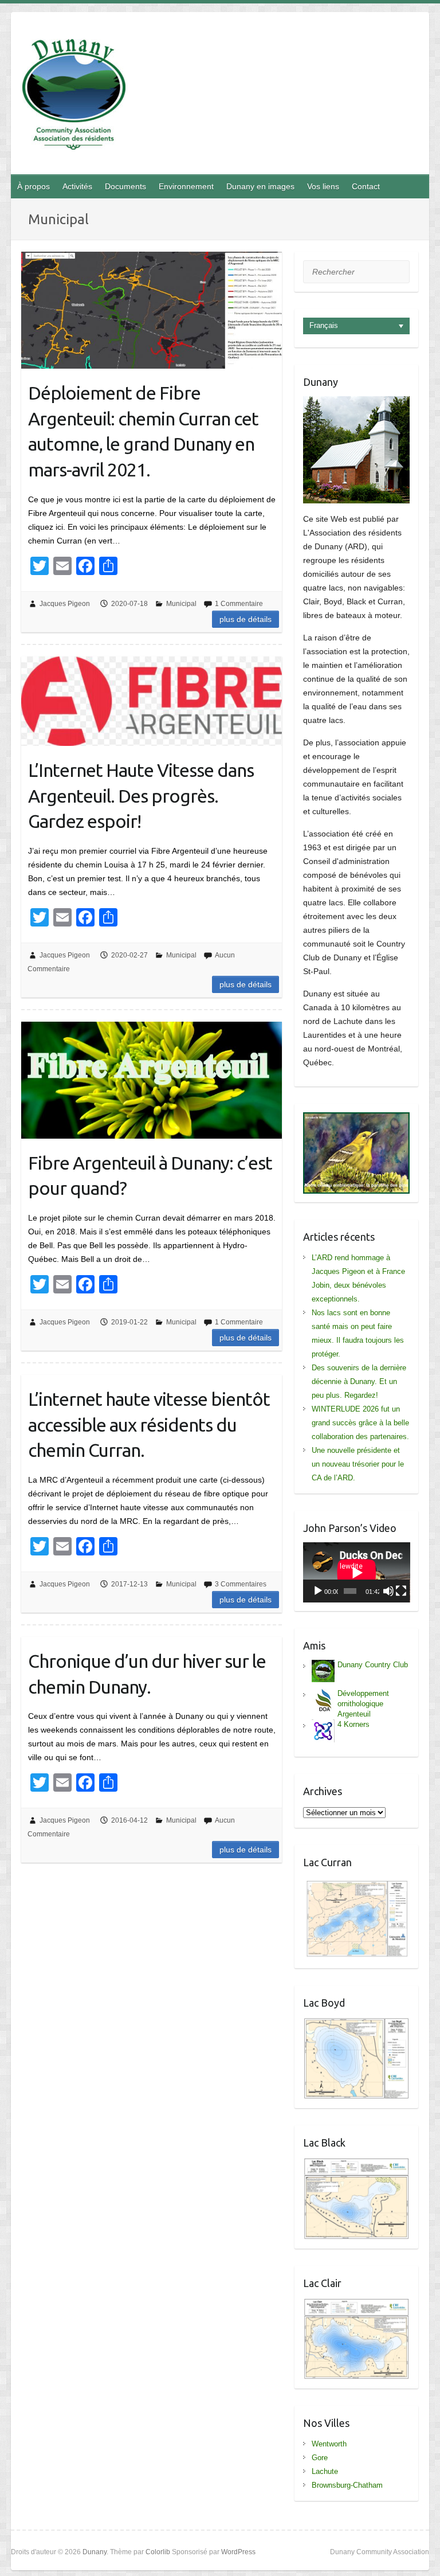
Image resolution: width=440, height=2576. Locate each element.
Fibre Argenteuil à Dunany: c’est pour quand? (150, 1176)
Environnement (186, 186)
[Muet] (388, 1591)
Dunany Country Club (373, 1665)
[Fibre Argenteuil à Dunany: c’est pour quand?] (152, 1080)
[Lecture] (318, 1591)
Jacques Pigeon (65, 604)
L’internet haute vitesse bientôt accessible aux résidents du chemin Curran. (149, 1425)
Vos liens (323, 186)
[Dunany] (74, 97)
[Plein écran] (401, 1591)
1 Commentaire (239, 604)
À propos (34, 186)
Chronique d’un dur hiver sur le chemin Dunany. (147, 1674)
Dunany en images (260, 186)
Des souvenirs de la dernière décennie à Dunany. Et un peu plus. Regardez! (359, 1381)
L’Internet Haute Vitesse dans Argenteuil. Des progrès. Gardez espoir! (141, 796)
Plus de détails (245, 619)
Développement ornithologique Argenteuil (363, 1704)
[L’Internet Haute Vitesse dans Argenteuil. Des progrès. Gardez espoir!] (152, 701)
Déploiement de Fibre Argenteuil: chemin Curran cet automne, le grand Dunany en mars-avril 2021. (143, 431)
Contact (366, 186)
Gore (320, 2458)
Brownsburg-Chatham (347, 2485)
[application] (357, 1572)
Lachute (325, 2471)
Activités (77, 186)
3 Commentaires (241, 1584)
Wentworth (329, 2444)
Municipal (181, 604)
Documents (125, 186)
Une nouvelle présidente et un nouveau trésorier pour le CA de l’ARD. (358, 1464)
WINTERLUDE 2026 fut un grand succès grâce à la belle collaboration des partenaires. (360, 1423)
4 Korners (353, 1724)
